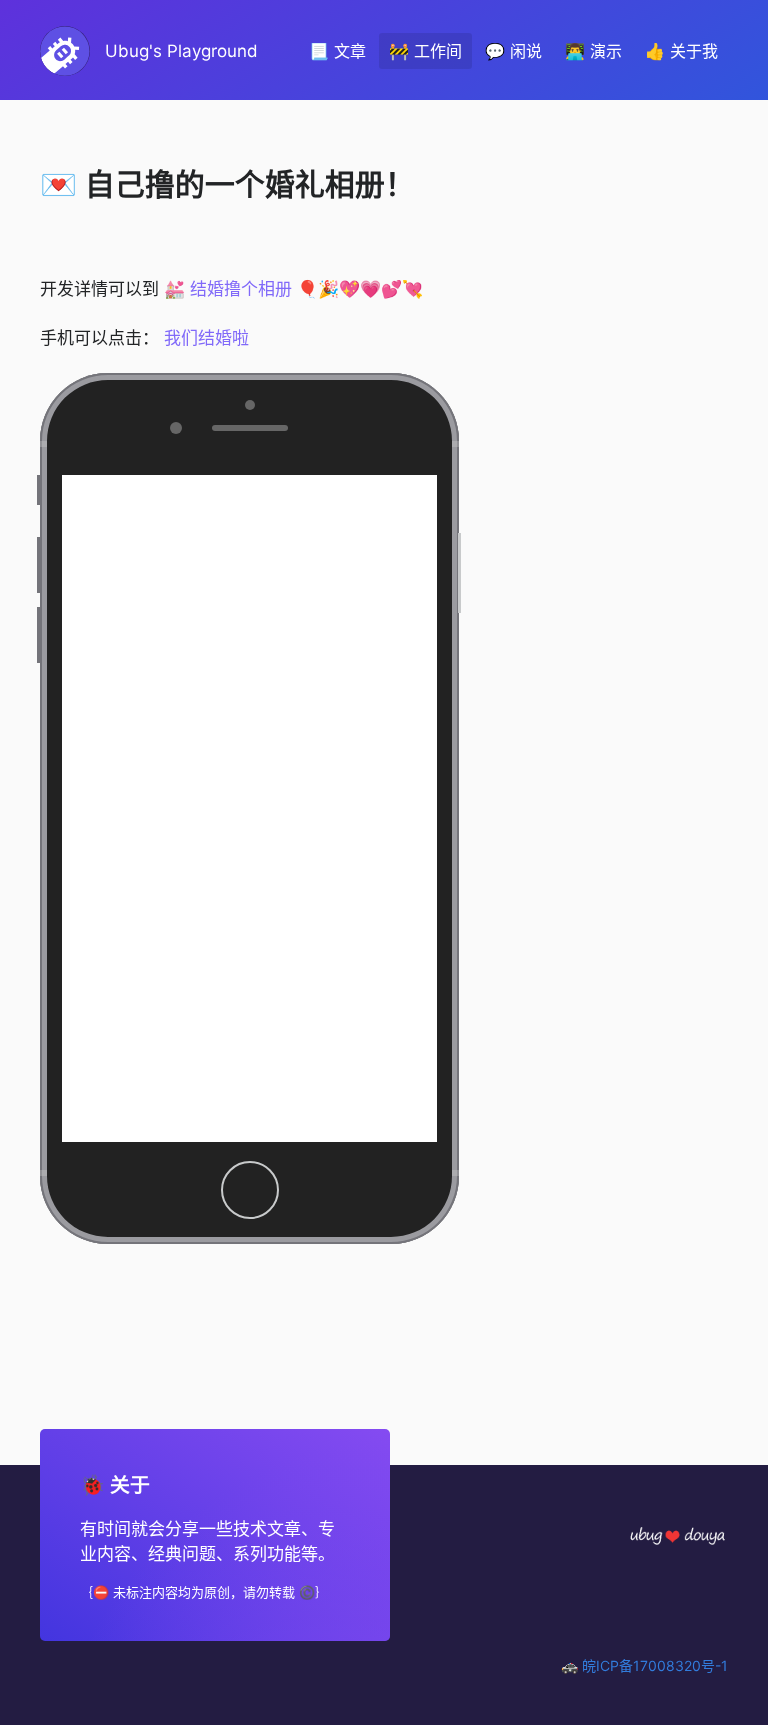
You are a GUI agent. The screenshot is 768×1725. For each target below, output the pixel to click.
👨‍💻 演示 (593, 51)
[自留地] (678, 1535)
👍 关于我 (681, 51)
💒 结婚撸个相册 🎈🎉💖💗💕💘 (293, 289)
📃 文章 (337, 51)
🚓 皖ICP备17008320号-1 (644, 1665)
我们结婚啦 (206, 338)
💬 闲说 (513, 51)
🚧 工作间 (425, 51)
